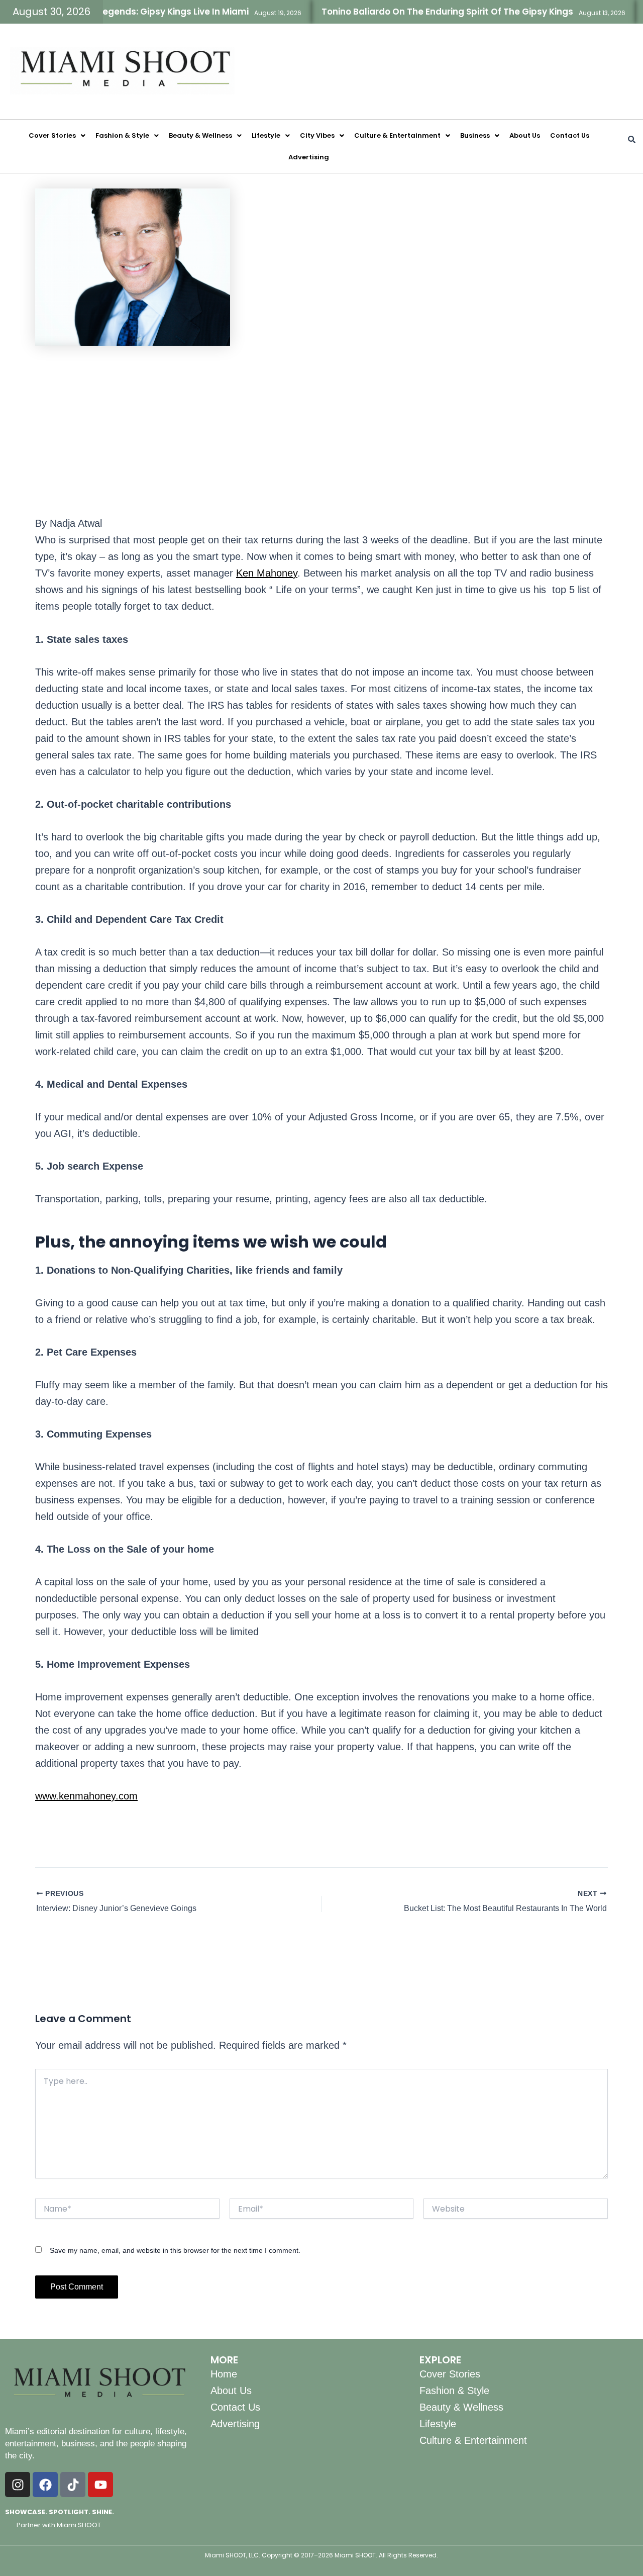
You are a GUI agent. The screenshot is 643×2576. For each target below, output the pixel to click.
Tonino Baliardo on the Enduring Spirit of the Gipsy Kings (412, 12)
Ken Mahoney (267, 573)
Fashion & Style (122, 135)
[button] (57, 135)
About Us (525, 135)
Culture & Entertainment (397, 135)
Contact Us (570, 135)
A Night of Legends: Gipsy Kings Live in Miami (115, 12)
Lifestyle (266, 135)
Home (224, 2374)
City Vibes (317, 135)
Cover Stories (52, 135)
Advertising (309, 157)
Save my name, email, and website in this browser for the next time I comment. (175, 2250)
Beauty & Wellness (200, 135)
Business (475, 135)
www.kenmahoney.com (86, 1796)
